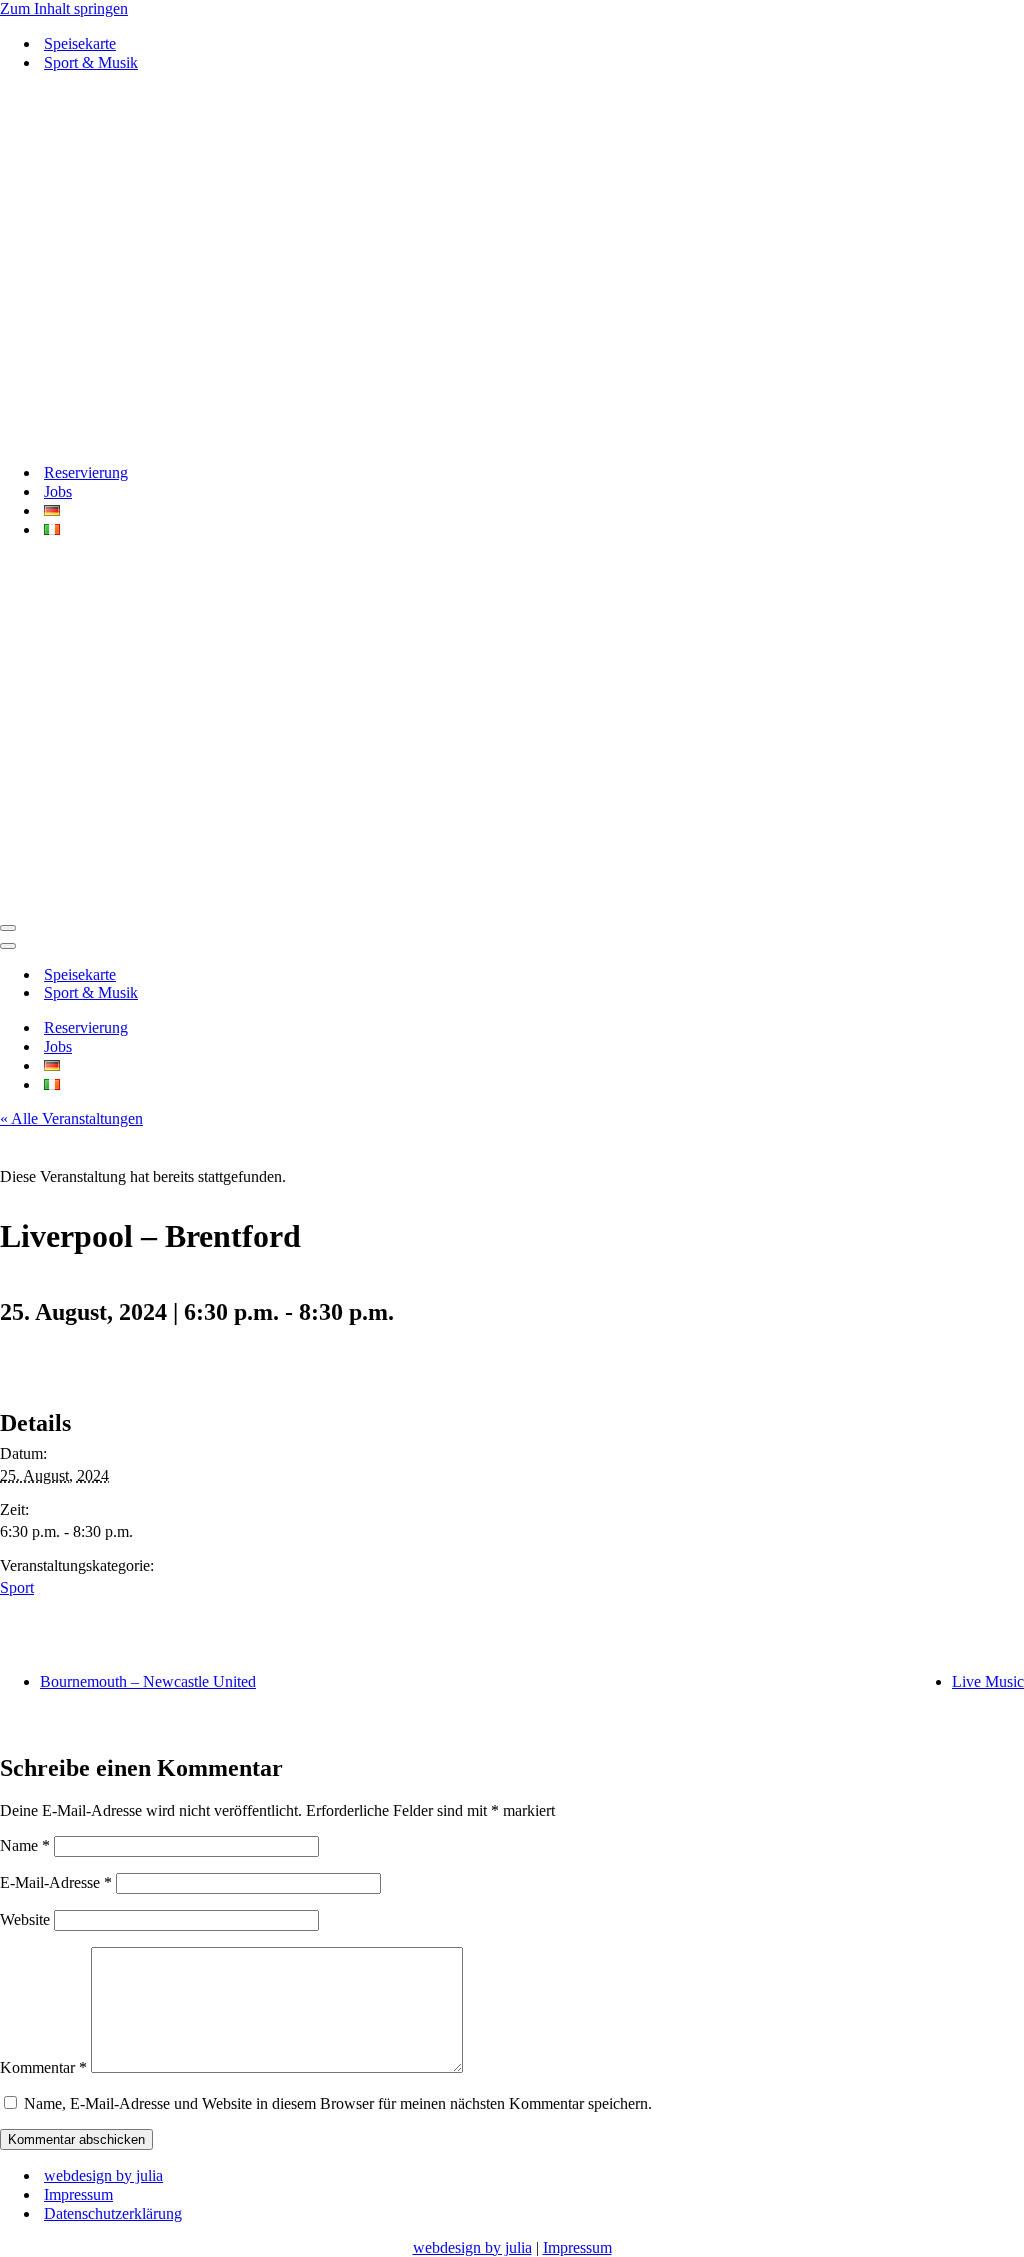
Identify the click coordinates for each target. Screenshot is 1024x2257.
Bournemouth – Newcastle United (148, 1681)
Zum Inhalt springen (64, 8)
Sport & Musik (91, 62)
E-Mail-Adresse (56, 1882)
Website (25, 1919)
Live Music (988, 1681)
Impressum (78, 2194)
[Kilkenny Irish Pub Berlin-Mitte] (512, 267)
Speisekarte (80, 43)
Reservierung (86, 472)
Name (25, 1845)
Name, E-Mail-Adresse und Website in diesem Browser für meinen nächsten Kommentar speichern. (338, 2103)
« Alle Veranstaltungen (71, 1118)
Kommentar (43, 2067)
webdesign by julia (103, 2175)
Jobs (58, 491)
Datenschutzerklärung (113, 2213)
